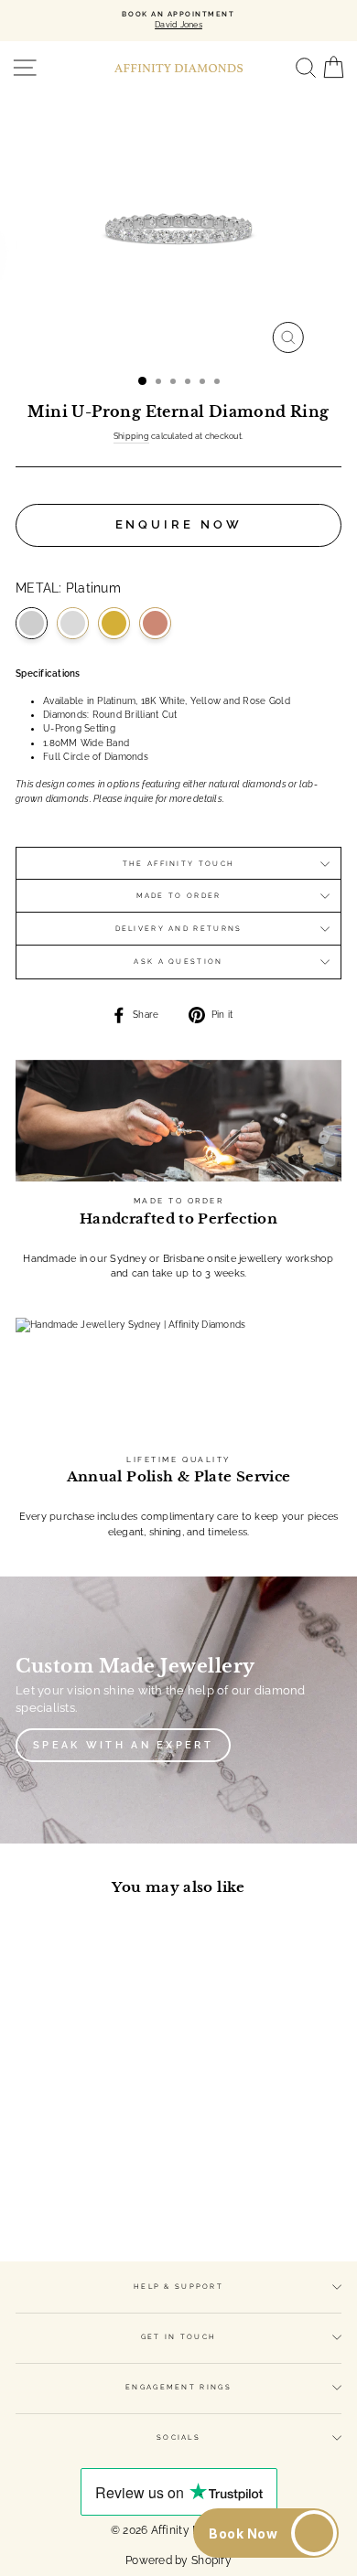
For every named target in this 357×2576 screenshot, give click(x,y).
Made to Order (179, 896)
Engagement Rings (178, 2387)
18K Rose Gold (155, 623)
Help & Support (178, 2287)
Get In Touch (179, 2337)
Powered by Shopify (178, 2560)
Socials (178, 2437)
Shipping (131, 436)
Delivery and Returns (179, 929)
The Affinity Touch (178, 864)
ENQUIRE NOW (179, 524)
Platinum (32, 623)
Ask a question (178, 962)
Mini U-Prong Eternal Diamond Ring (78, 2081)
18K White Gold (73, 623)
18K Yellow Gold (114, 623)
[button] (266, 2533)
